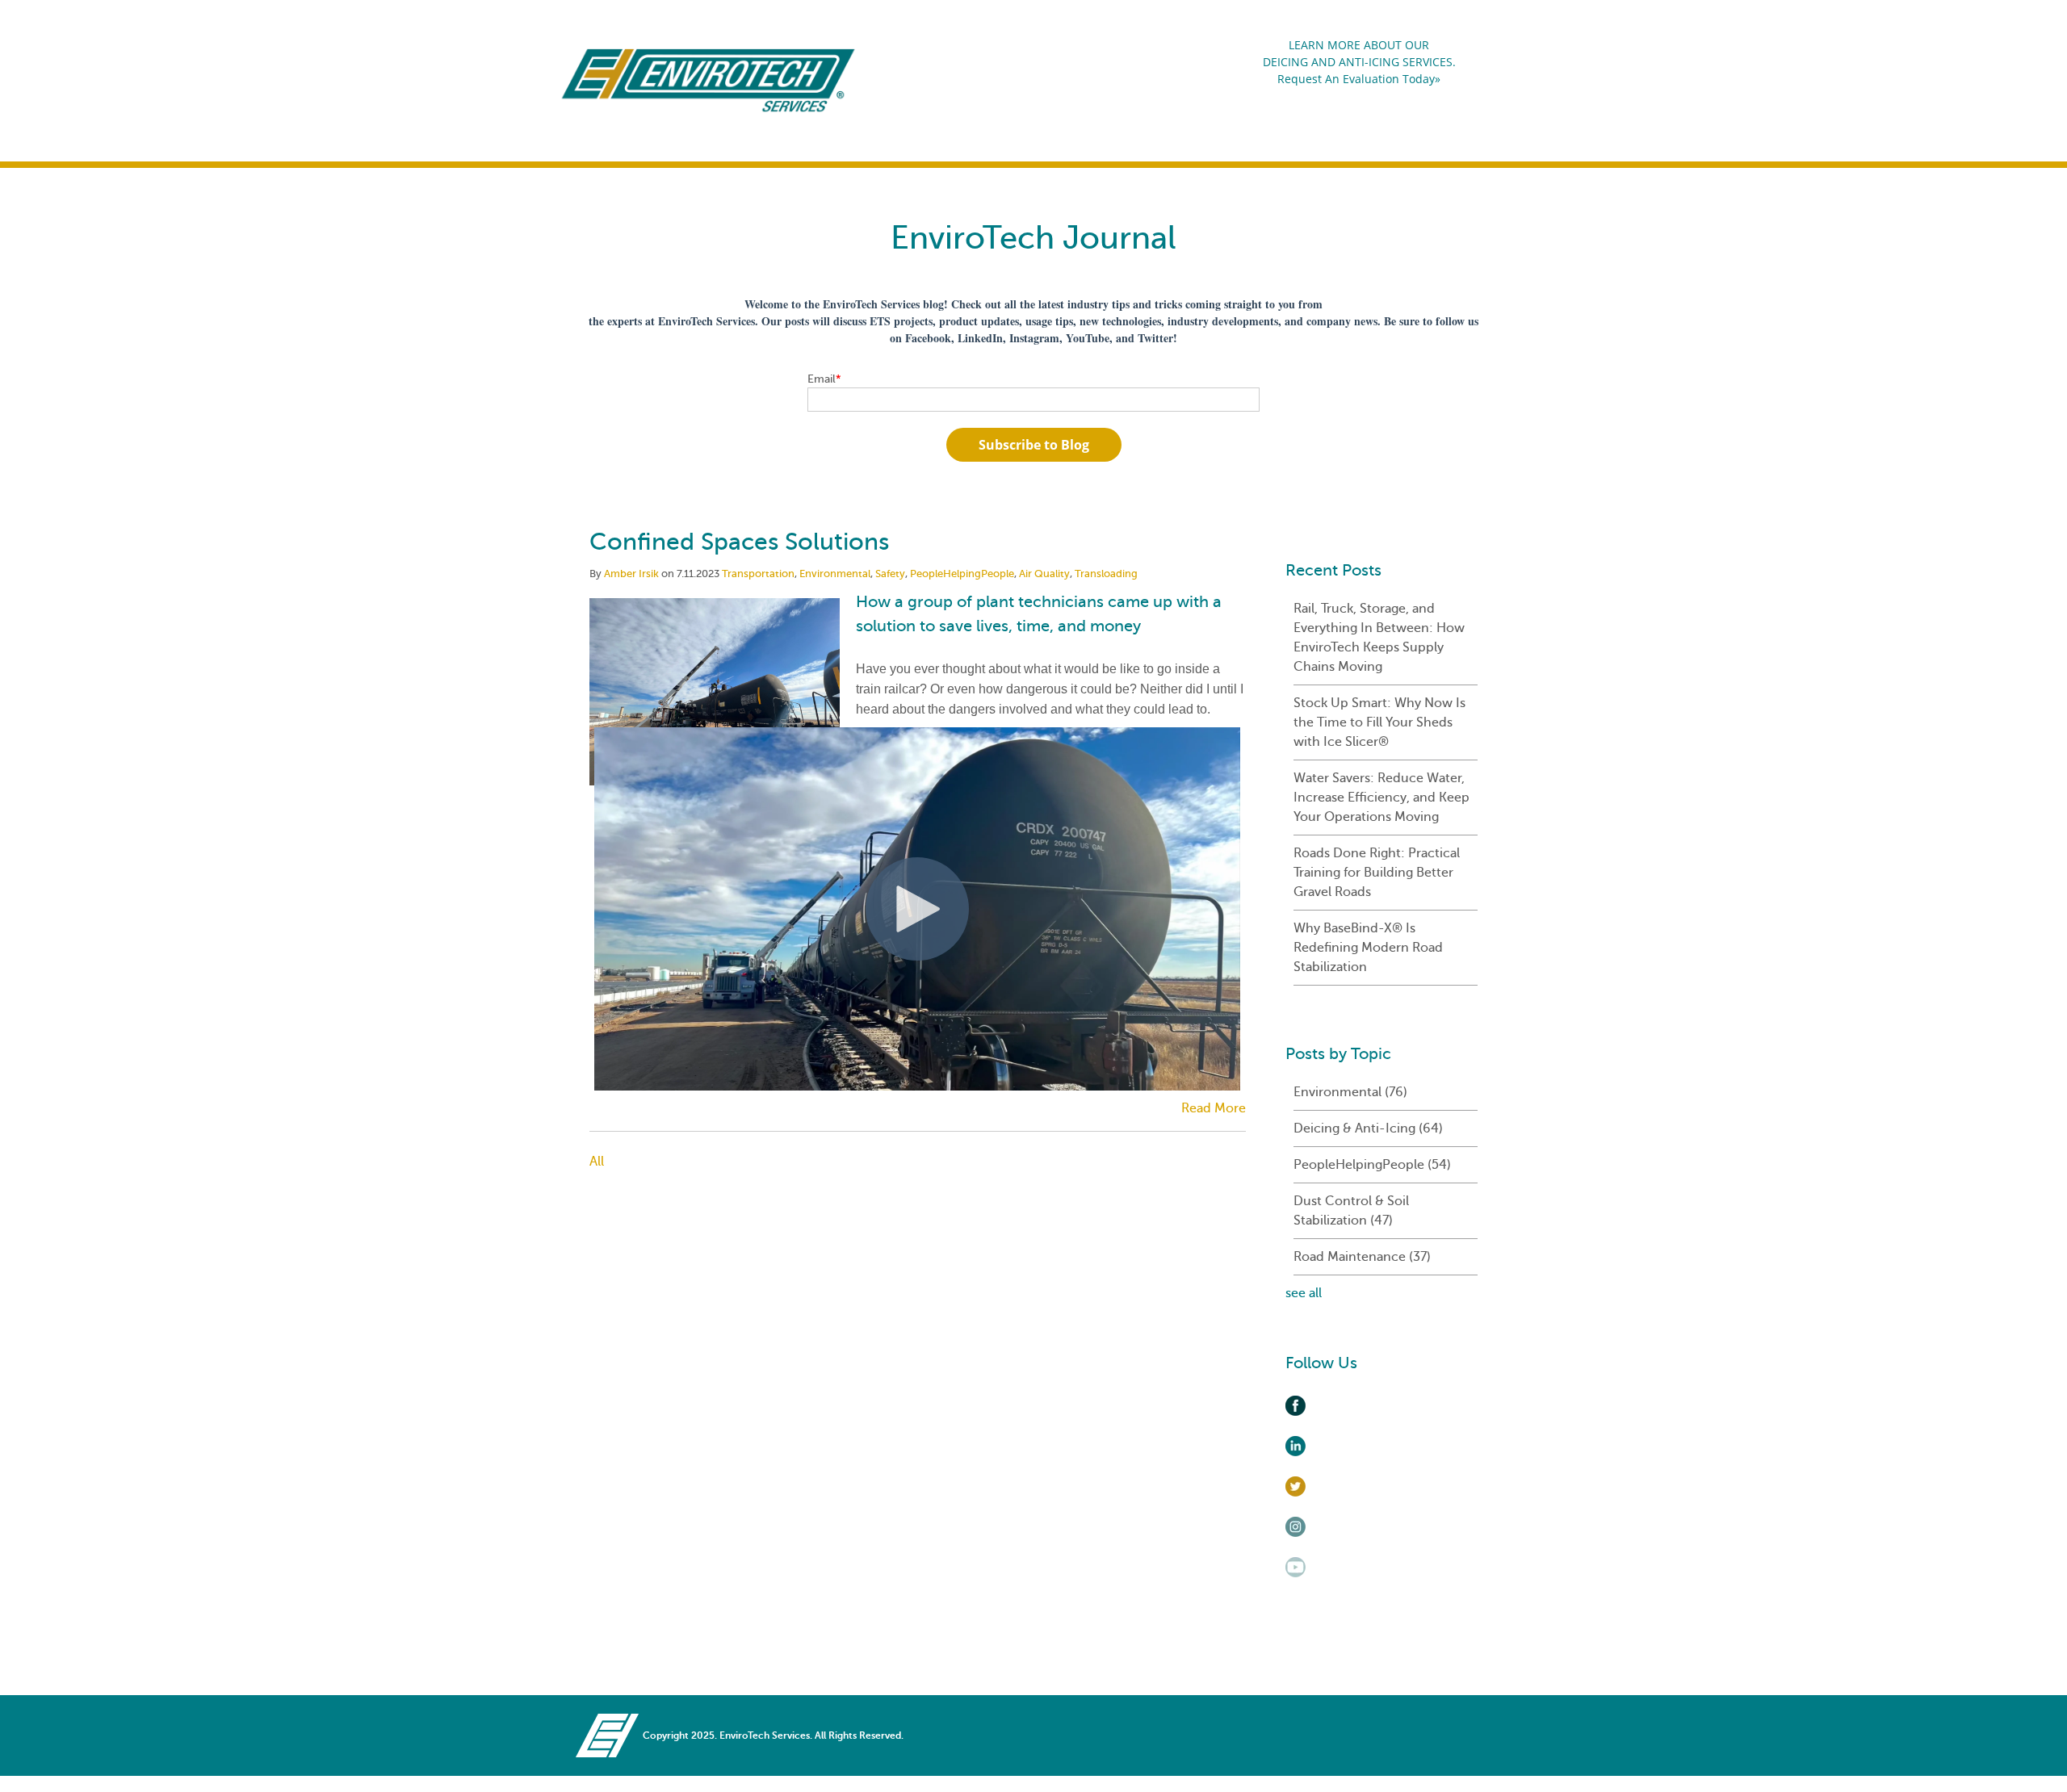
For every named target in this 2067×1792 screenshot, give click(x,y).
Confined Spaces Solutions (739, 542)
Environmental (835, 574)
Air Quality (1044, 574)
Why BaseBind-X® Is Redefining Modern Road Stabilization (1368, 948)
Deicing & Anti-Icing (1368, 1128)
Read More (1214, 1108)
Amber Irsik (631, 574)
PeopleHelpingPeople (962, 574)
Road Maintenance (1362, 1257)
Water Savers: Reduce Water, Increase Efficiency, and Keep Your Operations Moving (1381, 798)
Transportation (758, 574)
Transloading (1106, 574)
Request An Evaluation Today (1356, 79)
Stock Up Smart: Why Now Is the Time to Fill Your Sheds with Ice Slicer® (1379, 722)
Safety (890, 574)
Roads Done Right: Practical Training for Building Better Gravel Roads (1377, 873)
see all (1304, 1293)
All (597, 1162)
